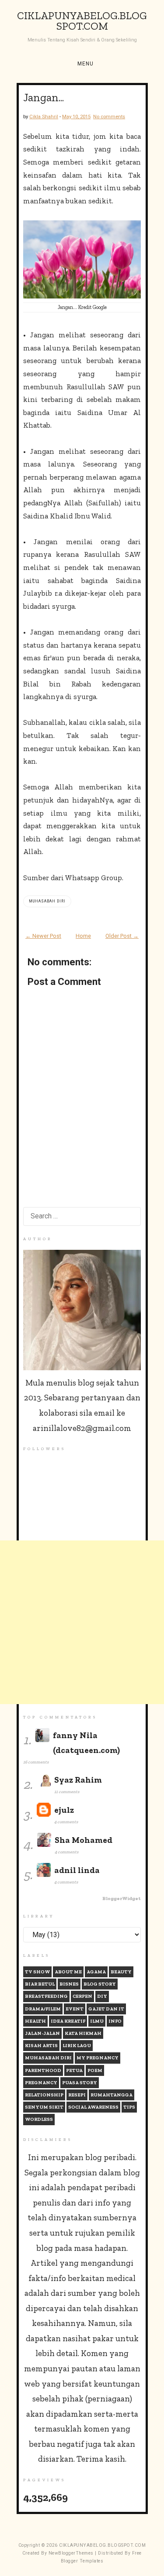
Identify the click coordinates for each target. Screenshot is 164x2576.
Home (83, 936)
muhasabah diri (47, 901)
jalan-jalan (42, 2033)
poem (95, 2070)
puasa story (80, 2083)
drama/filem (43, 2009)
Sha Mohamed (84, 1840)
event (75, 2009)
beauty (121, 1972)
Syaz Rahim (78, 1780)
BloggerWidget (122, 1899)
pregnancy (41, 2083)
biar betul (40, 1984)
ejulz (64, 1810)
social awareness (93, 2107)
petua (74, 2070)
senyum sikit (44, 2107)
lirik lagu (77, 2046)
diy (102, 1996)
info (115, 2021)
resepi (77, 2095)
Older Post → (122, 936)
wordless (39, 2119)
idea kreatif (68, 2021)
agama (96, 1972)
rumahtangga (112, 2095)
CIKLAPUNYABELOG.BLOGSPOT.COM (82, 21)
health (35, 2021)
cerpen (82, 1996)
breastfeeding (46, 1996)
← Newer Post (43, 936)
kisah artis (41, 2046)
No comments (109, 117)
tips (129, 2107)
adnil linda (77, 1870)
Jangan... (44, 97)
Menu (85, 64)
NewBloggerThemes (71, 2553)
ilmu (97, 2021)
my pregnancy (98, 2058)
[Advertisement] (82, 1622)
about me (68, 1972)
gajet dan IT (106, 2009)
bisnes (69, 1984)
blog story (100, 1984)
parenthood (43, 2070)
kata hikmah (83, 2033)
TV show (37, 1972)
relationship (44, 2095)
